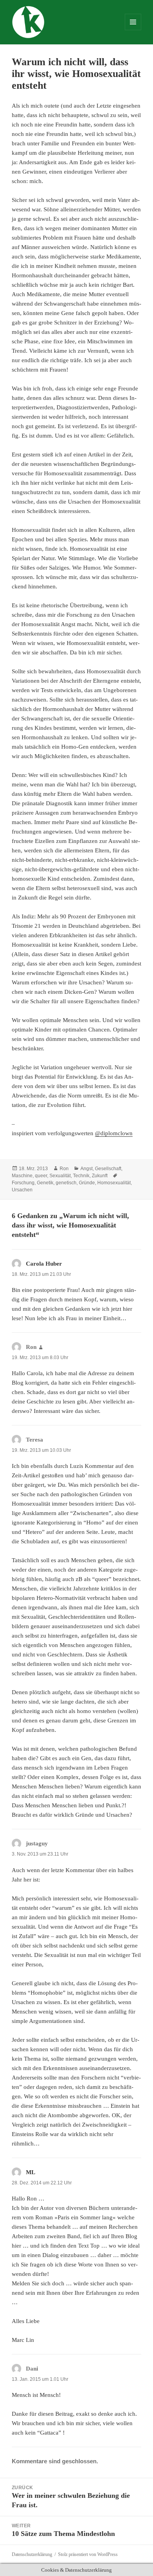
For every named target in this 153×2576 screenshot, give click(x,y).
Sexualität (60, 1176)
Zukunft (100, 1176)
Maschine (22, 1176)
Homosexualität (114, 1183)
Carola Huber (44, 1264)
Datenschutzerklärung (32, 2554)
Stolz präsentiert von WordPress (88, 2554)
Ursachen (22, 1190)
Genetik (45, 1183)
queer (41, 1176)
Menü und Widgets (133, 30)
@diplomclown (114, 1133)
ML (31, 2172)
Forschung (23, 1183)
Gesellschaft (108, 1169)
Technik (81, 1176)
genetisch (66, 1183)
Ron (64, 1169)
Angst (87, 1169)
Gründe (87, 1183)
